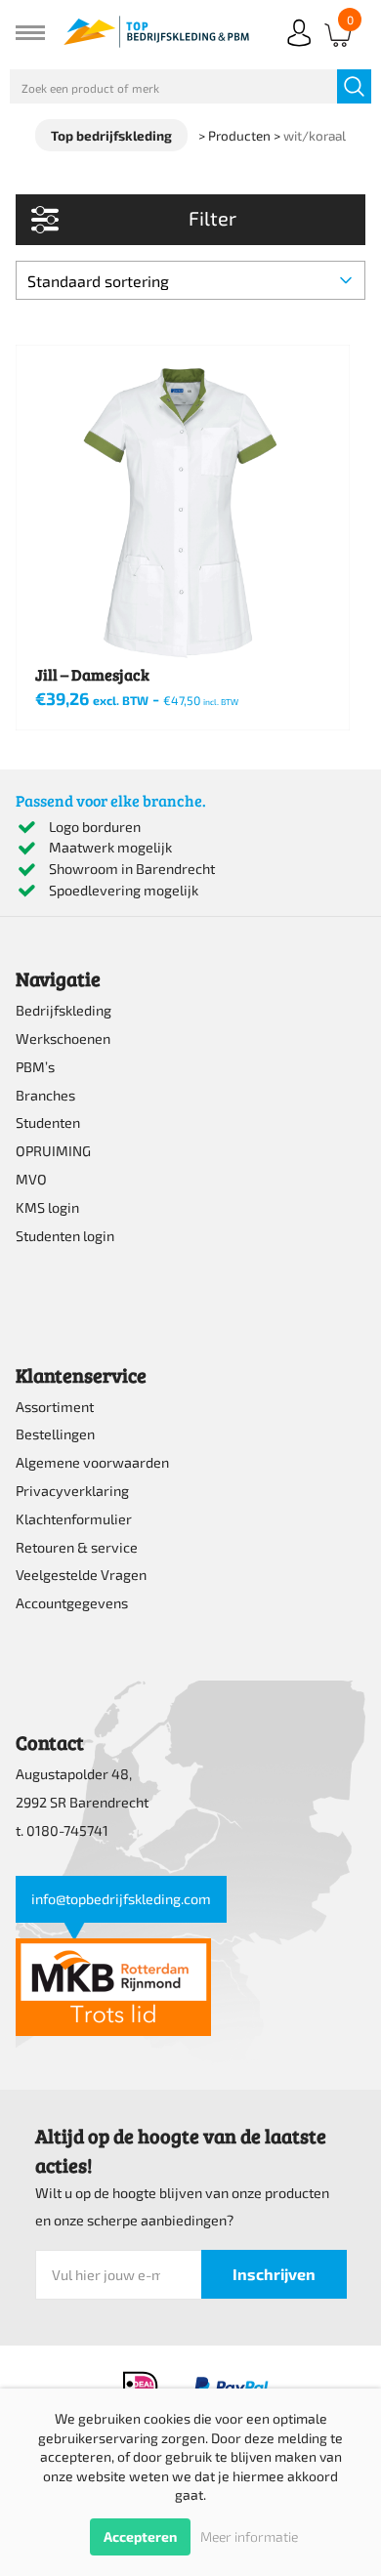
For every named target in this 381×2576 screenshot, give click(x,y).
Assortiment (55, 1407)
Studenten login (65, 1236)
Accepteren (140, 2536)
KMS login (47, 1207)
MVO (31, 1179)
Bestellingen (55, 1434)
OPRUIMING (53, 1151)
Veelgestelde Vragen (81, 1575)
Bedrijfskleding (63, 1010)
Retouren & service (77, 1547)
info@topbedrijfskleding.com (121, 1899)
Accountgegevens (72, 1603)
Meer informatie (249, 2536)
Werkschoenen (63, 1039)
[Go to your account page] (299, 48)
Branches (45, 1095)
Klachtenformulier (74, 1519)
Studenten (48, 1122)
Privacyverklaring (72, 1491)
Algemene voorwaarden (92, 1462)
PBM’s (35, 1067)
